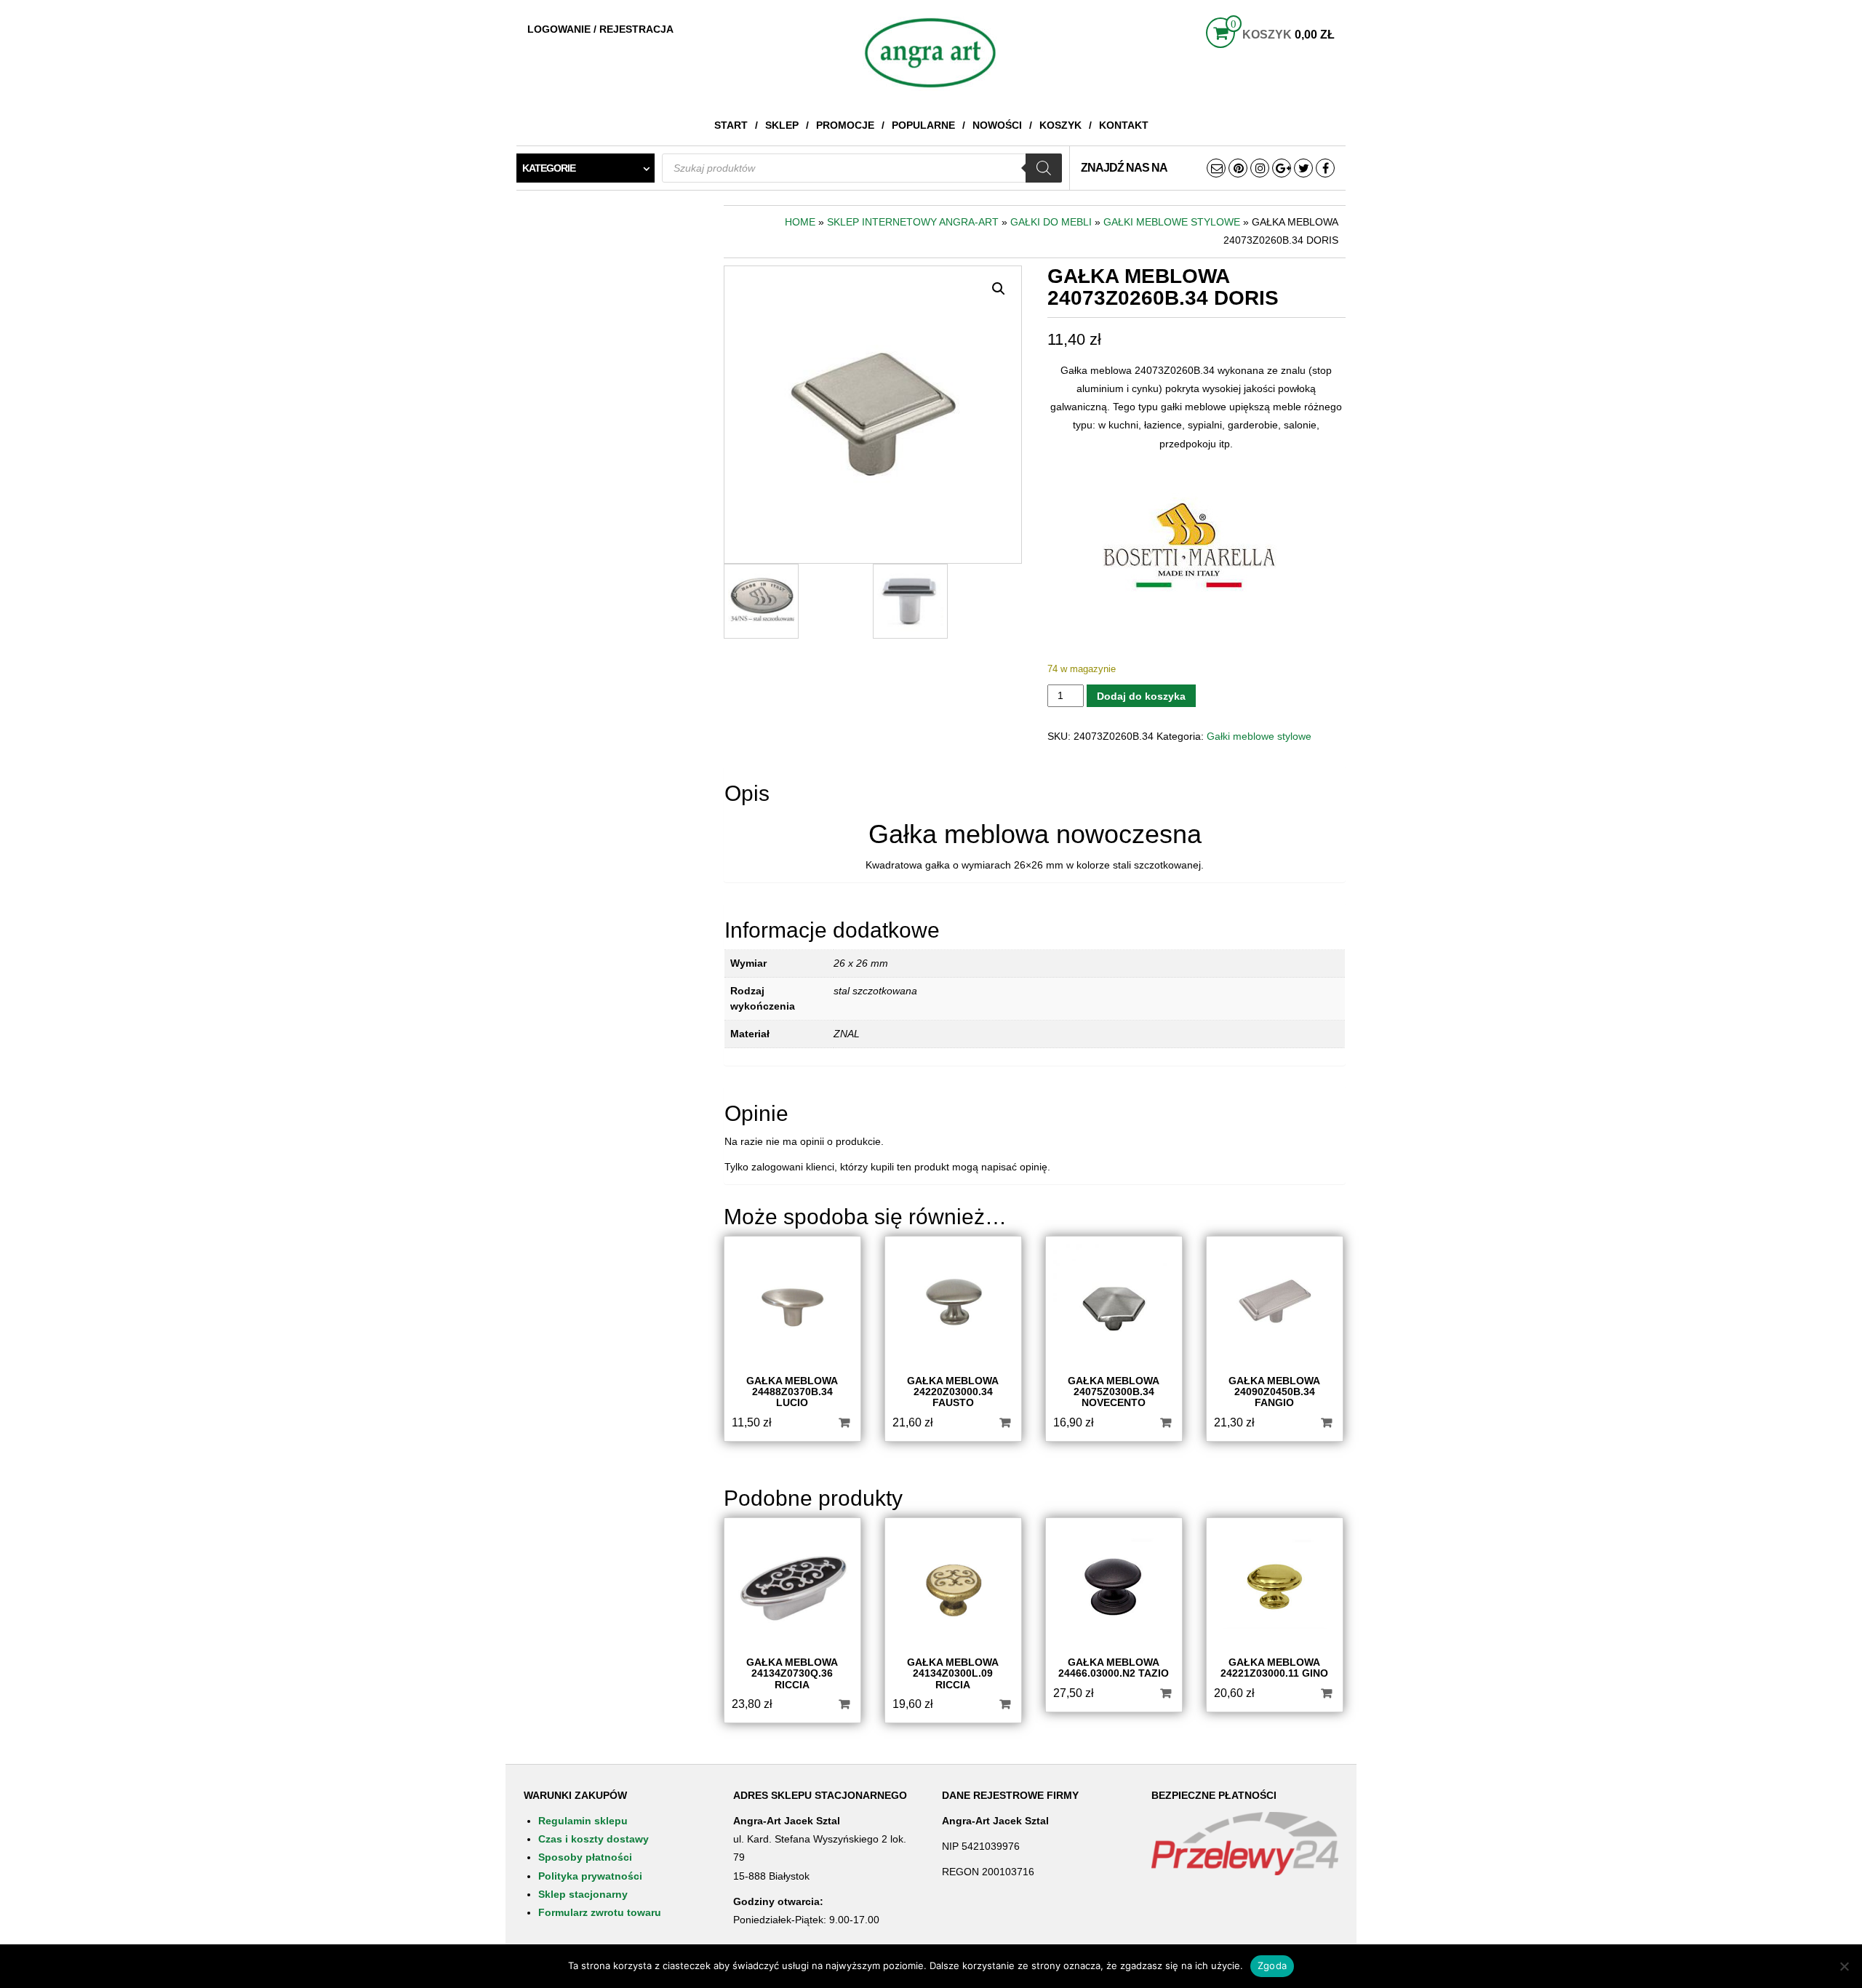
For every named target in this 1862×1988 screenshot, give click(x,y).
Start (731, 125)
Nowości (997, 125)
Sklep (782, 125)
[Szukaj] (1044, 168)
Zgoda (1272, 1965)
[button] (999, 289)
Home (800, 222)
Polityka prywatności (590, 1876)
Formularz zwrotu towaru (600, 1912)
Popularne (923, 125)
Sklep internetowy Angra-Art (913, 222)
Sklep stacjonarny (583, 1894)
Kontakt (1124, 125)
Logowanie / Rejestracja (600, 29)
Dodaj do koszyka (1141, 696)
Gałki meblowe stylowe (1172, 222)
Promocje (845, 125)
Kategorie (549, 168)
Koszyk (1060, 125)
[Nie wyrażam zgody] (1844, 1966)
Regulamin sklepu (583, 1821)
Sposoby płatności (585, 1857)
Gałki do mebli (1051, 222)
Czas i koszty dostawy (594, 1839)
